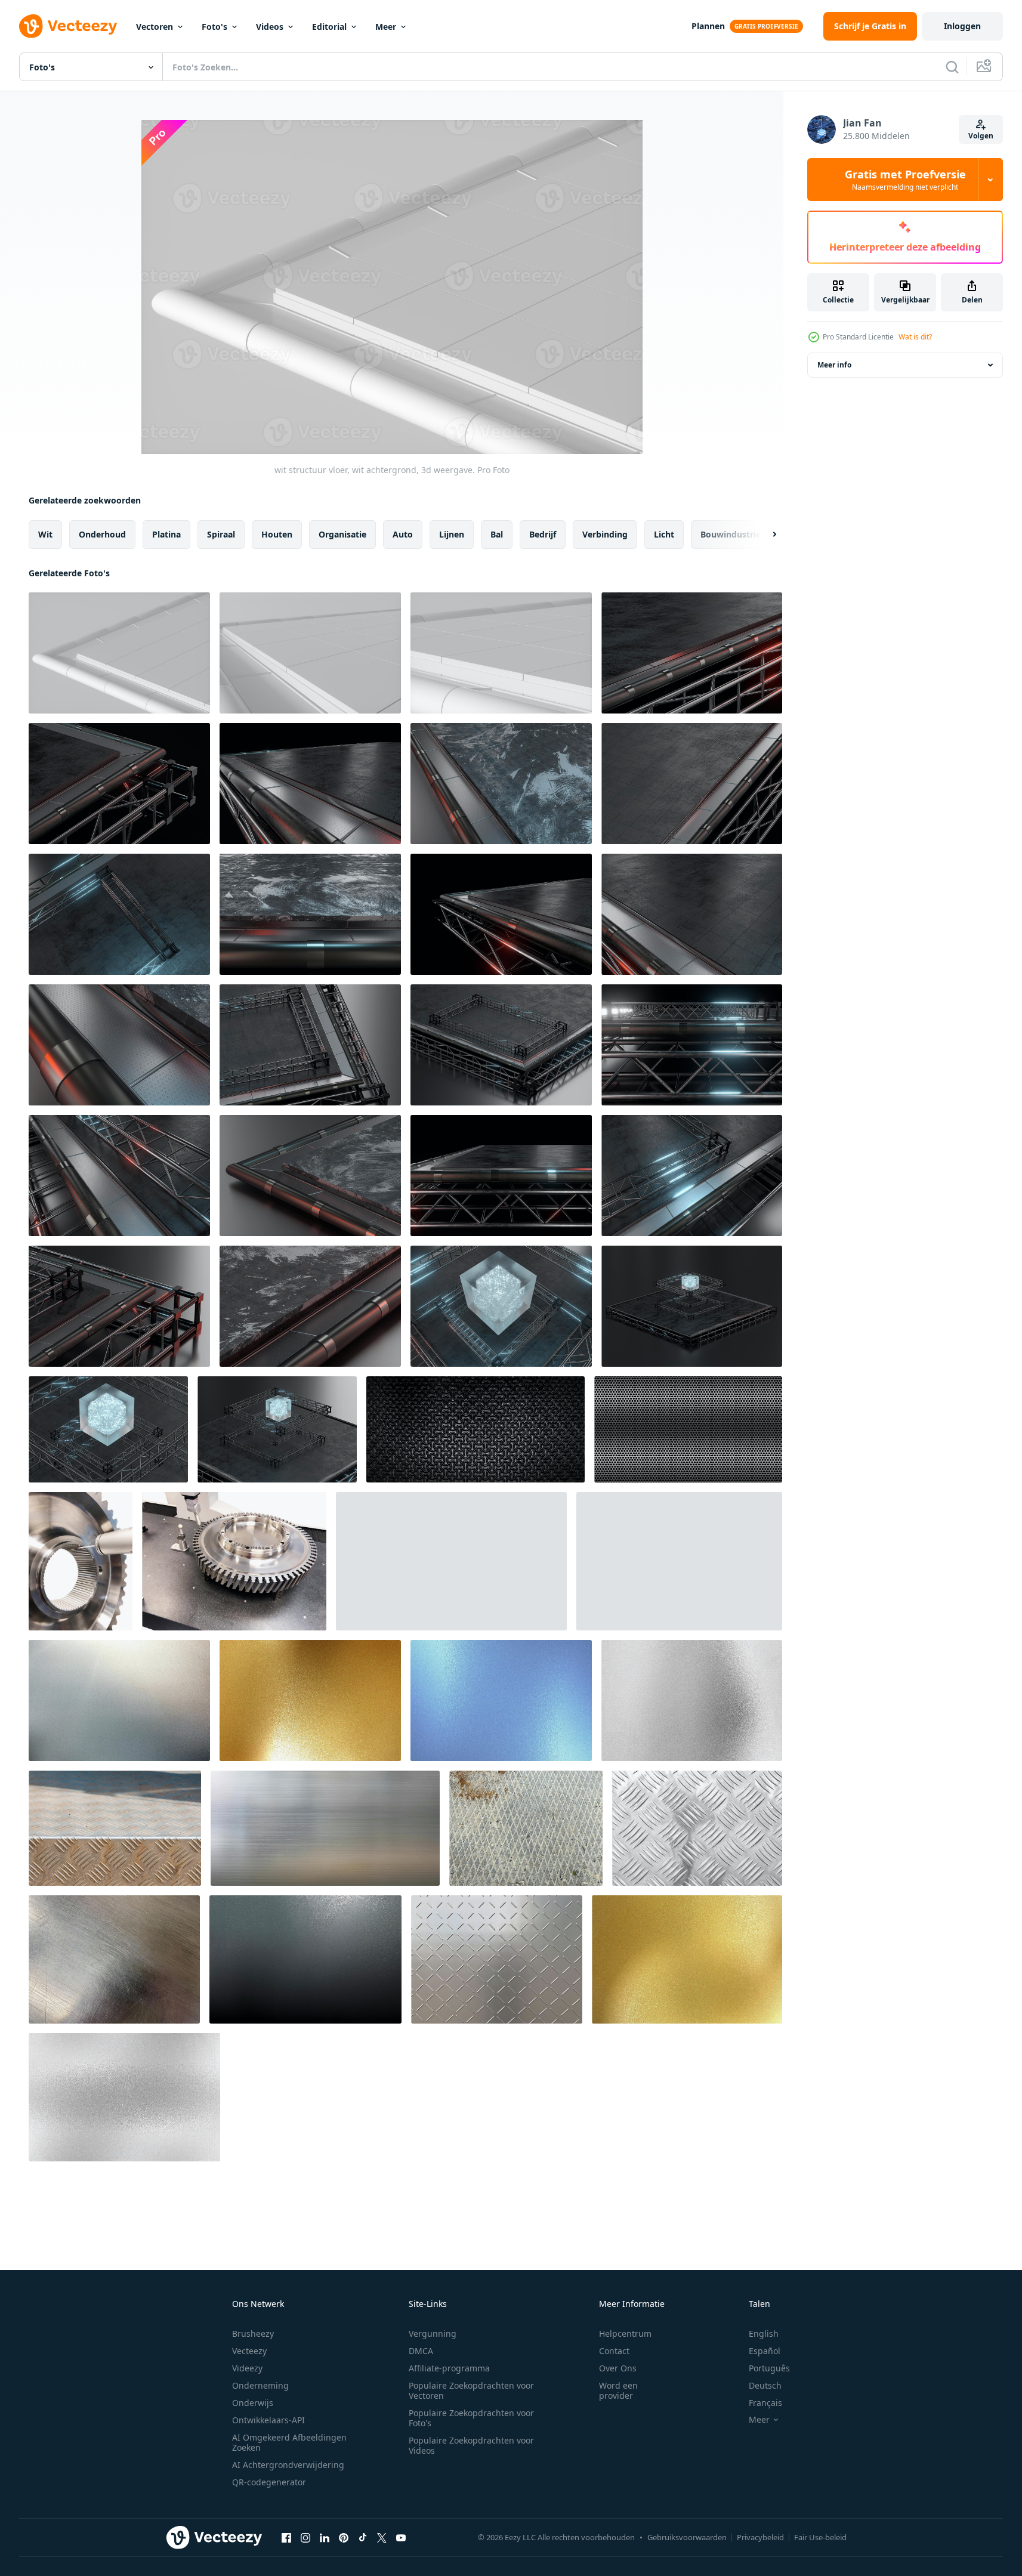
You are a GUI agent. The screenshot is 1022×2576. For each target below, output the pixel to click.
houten (277, 534)
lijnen (452, 534)
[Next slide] (764, 535)
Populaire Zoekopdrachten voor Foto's (471, 2418)
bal (497, 534)
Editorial (329, 27)
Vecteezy (249, 2351)
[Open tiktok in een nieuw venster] (363, 2537)
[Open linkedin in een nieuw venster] (325, 2537)
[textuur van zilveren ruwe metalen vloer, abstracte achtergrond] (679, 1561)
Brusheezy (253, 2333)
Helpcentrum (625, 2333)
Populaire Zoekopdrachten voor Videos (471, 2445)
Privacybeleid (760, 2537)
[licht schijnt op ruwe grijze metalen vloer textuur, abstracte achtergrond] (119, 1701)
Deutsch (765, 2385)
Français (765, 2403)
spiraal (221, 534)
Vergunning (433, 2333)
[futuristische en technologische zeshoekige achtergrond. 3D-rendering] (688, 1429)
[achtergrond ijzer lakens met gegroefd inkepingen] (497, 1959)
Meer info (834, 365)
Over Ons (618, 2368)
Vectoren (155, 27)
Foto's (214, 27)
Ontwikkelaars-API (268, 2420)
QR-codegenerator (269, 2482)
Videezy (247, 2368)
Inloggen (962, 26)
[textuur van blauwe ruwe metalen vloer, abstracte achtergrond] (501, 1701)
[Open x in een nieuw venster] (382, 2537)
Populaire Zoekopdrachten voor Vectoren (471, 2390)
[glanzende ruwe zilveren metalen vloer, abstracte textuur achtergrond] (692, 1701)
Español (765, 2351)
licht (664, 534)
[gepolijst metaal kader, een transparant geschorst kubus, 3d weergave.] (501, 1306)
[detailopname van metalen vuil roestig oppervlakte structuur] (115, 1828)
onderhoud (102, 534)
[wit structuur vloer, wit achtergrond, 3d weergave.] (119, 653)
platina (166, 534)
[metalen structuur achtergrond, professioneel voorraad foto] (325, 1828)
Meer (386, 27)
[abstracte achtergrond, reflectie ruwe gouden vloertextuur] (687, 1959)
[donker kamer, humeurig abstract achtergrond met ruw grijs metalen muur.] (305, 1959)
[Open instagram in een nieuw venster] (305, 2537)
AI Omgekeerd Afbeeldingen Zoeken (289, 2442)
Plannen (708, 26)
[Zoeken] (952, 67)
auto (403, 534)
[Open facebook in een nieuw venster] (286, 2537)
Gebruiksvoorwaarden (687, 2537)
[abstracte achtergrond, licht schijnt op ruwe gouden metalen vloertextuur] (310, 1701)
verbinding (605, 534)
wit (45, 534)
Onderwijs (253, 2403)
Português (769, 2368)
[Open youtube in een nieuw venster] (401, 2537)
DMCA (421, 2351)
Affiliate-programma (449, 2368)
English (764, 2333)
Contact (614, 2351)
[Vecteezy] (68, 26)
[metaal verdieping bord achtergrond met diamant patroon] (697, 1828)
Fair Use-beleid (820, 2537)
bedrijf (543, 534)
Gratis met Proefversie (905, 180)
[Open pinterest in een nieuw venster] (344, 2537)
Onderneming (260, 2385)
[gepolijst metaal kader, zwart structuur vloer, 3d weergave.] (692, 653)
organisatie (342, 534)
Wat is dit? (915, 337)
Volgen (981, 136)
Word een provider (618, 2390)
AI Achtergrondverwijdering (288, 2465)
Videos (270, 27)
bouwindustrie (731, 534)
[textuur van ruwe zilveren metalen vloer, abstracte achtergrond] (124, 2097)
